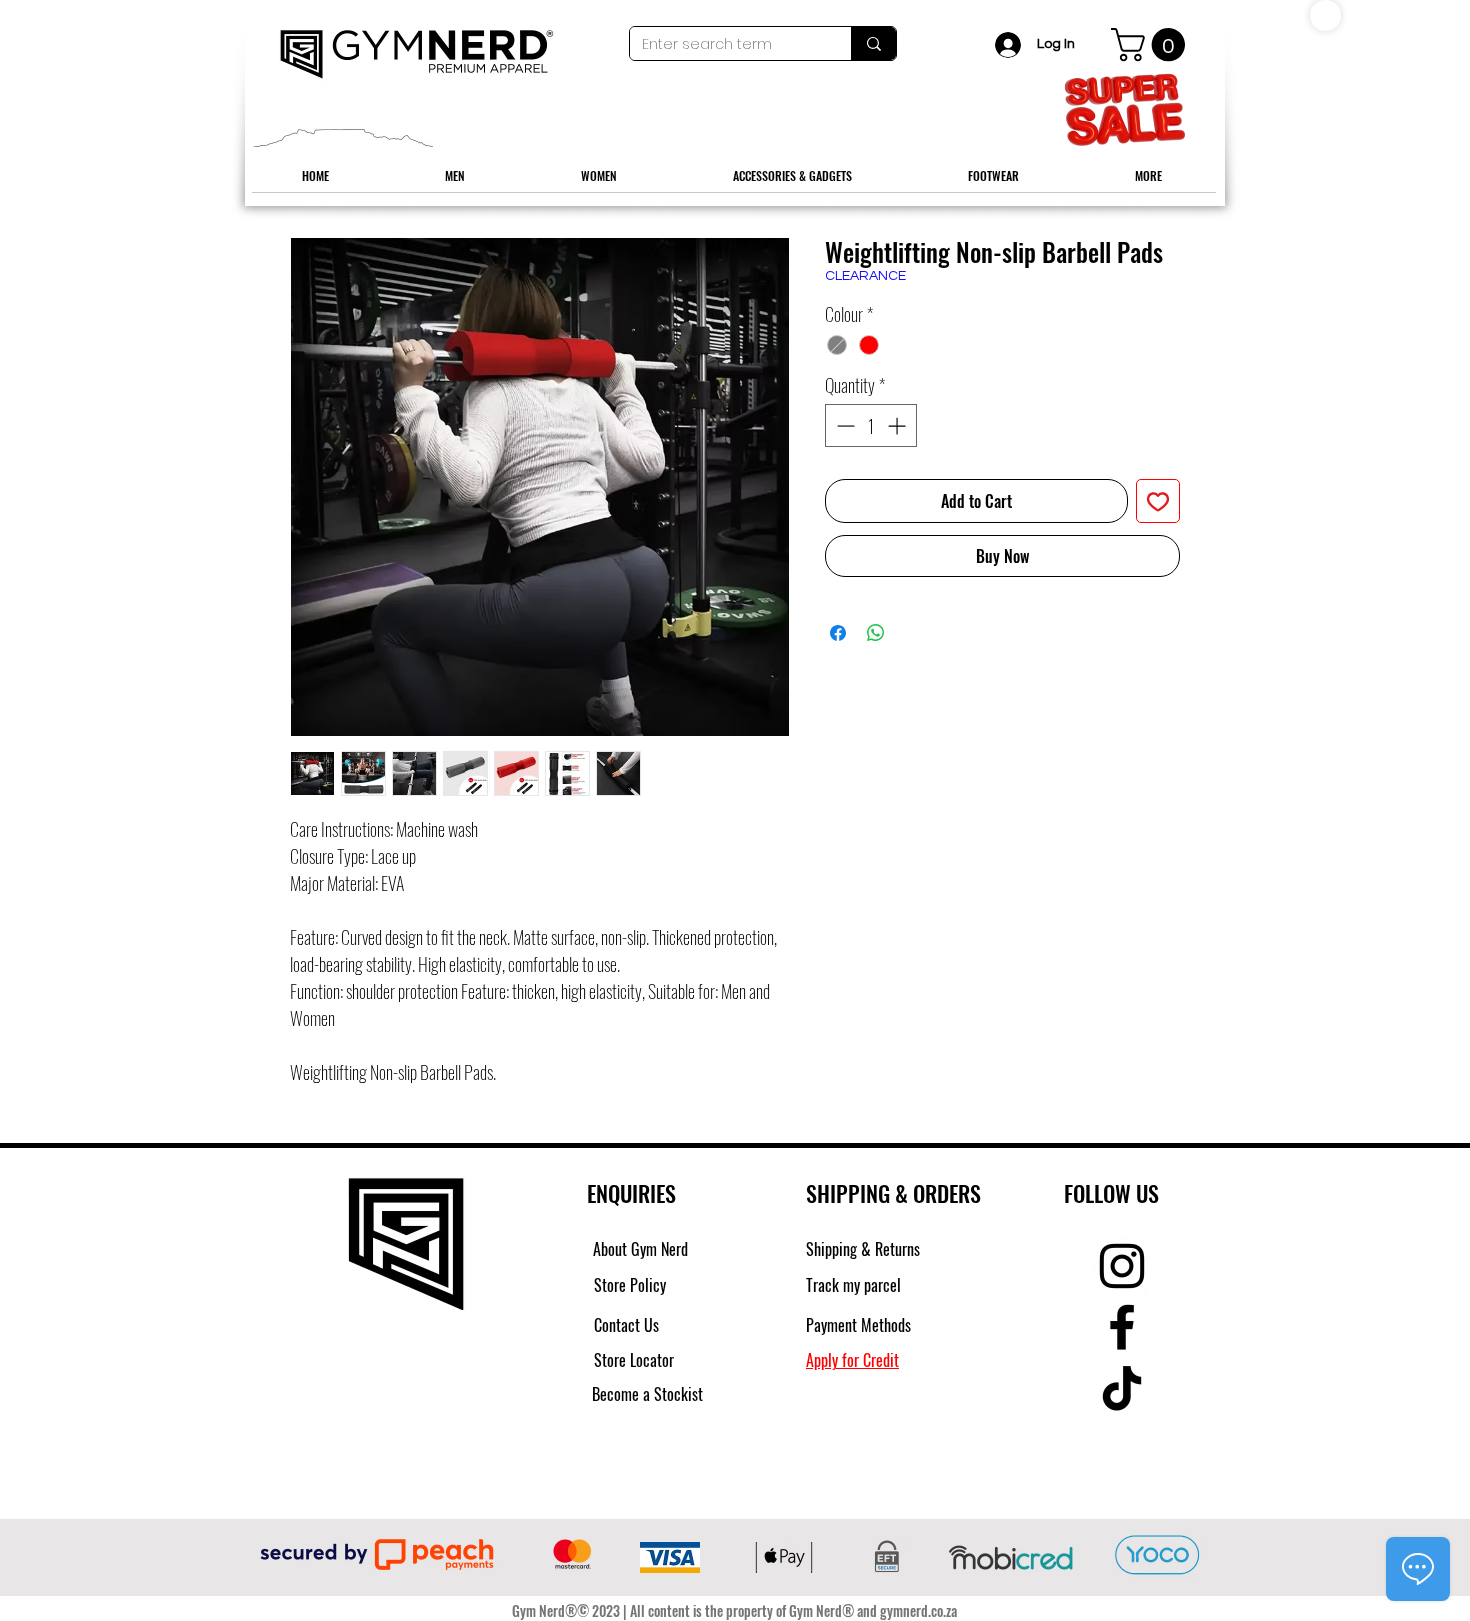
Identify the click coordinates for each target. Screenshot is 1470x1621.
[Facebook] (1122, 1327)
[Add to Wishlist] (1158, 501)
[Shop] (1325, 15)
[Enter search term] (873, 43)
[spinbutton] (871, 425)
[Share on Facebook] (838, 633)
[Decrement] (843, 425)
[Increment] (898, 425)
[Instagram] (1122, 1266)
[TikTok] (1122, 1388)
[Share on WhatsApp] (876, 633)
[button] (1152, 44)
